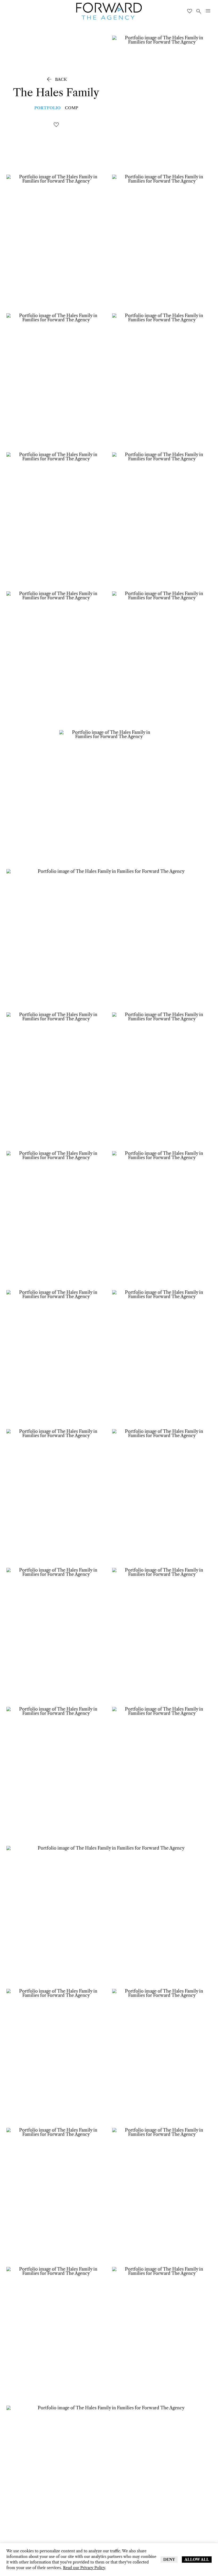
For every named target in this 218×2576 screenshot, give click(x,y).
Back (56, 79)
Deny (169, 2560)
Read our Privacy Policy (84, 2568)
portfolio (47, 108)
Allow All (197, 2560)
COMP (72, 108)
